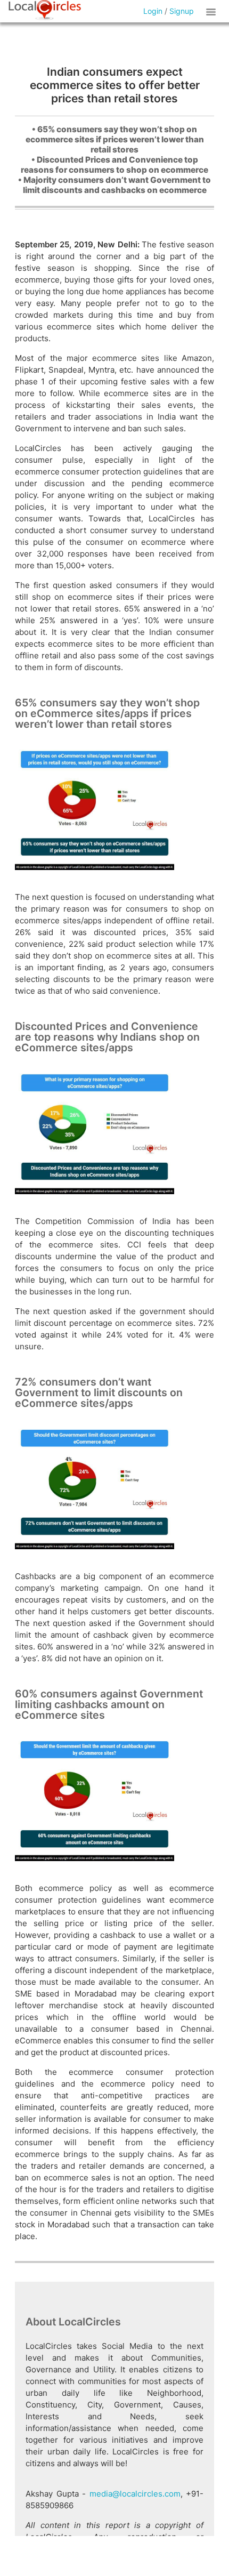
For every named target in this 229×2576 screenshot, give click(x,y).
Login (153, 11)
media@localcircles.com (135, 2494)
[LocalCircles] (45, 10)
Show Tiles (212, 11)
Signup (182, 11)
